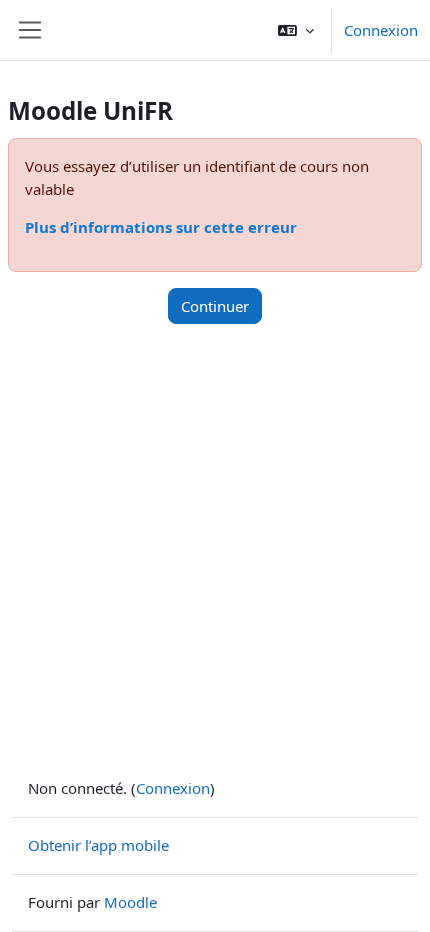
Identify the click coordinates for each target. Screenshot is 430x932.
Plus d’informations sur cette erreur (161, 227)
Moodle (130, 902)
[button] (296, 30)
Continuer (215, 306)
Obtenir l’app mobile (98, 845)
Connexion (381, 30)
